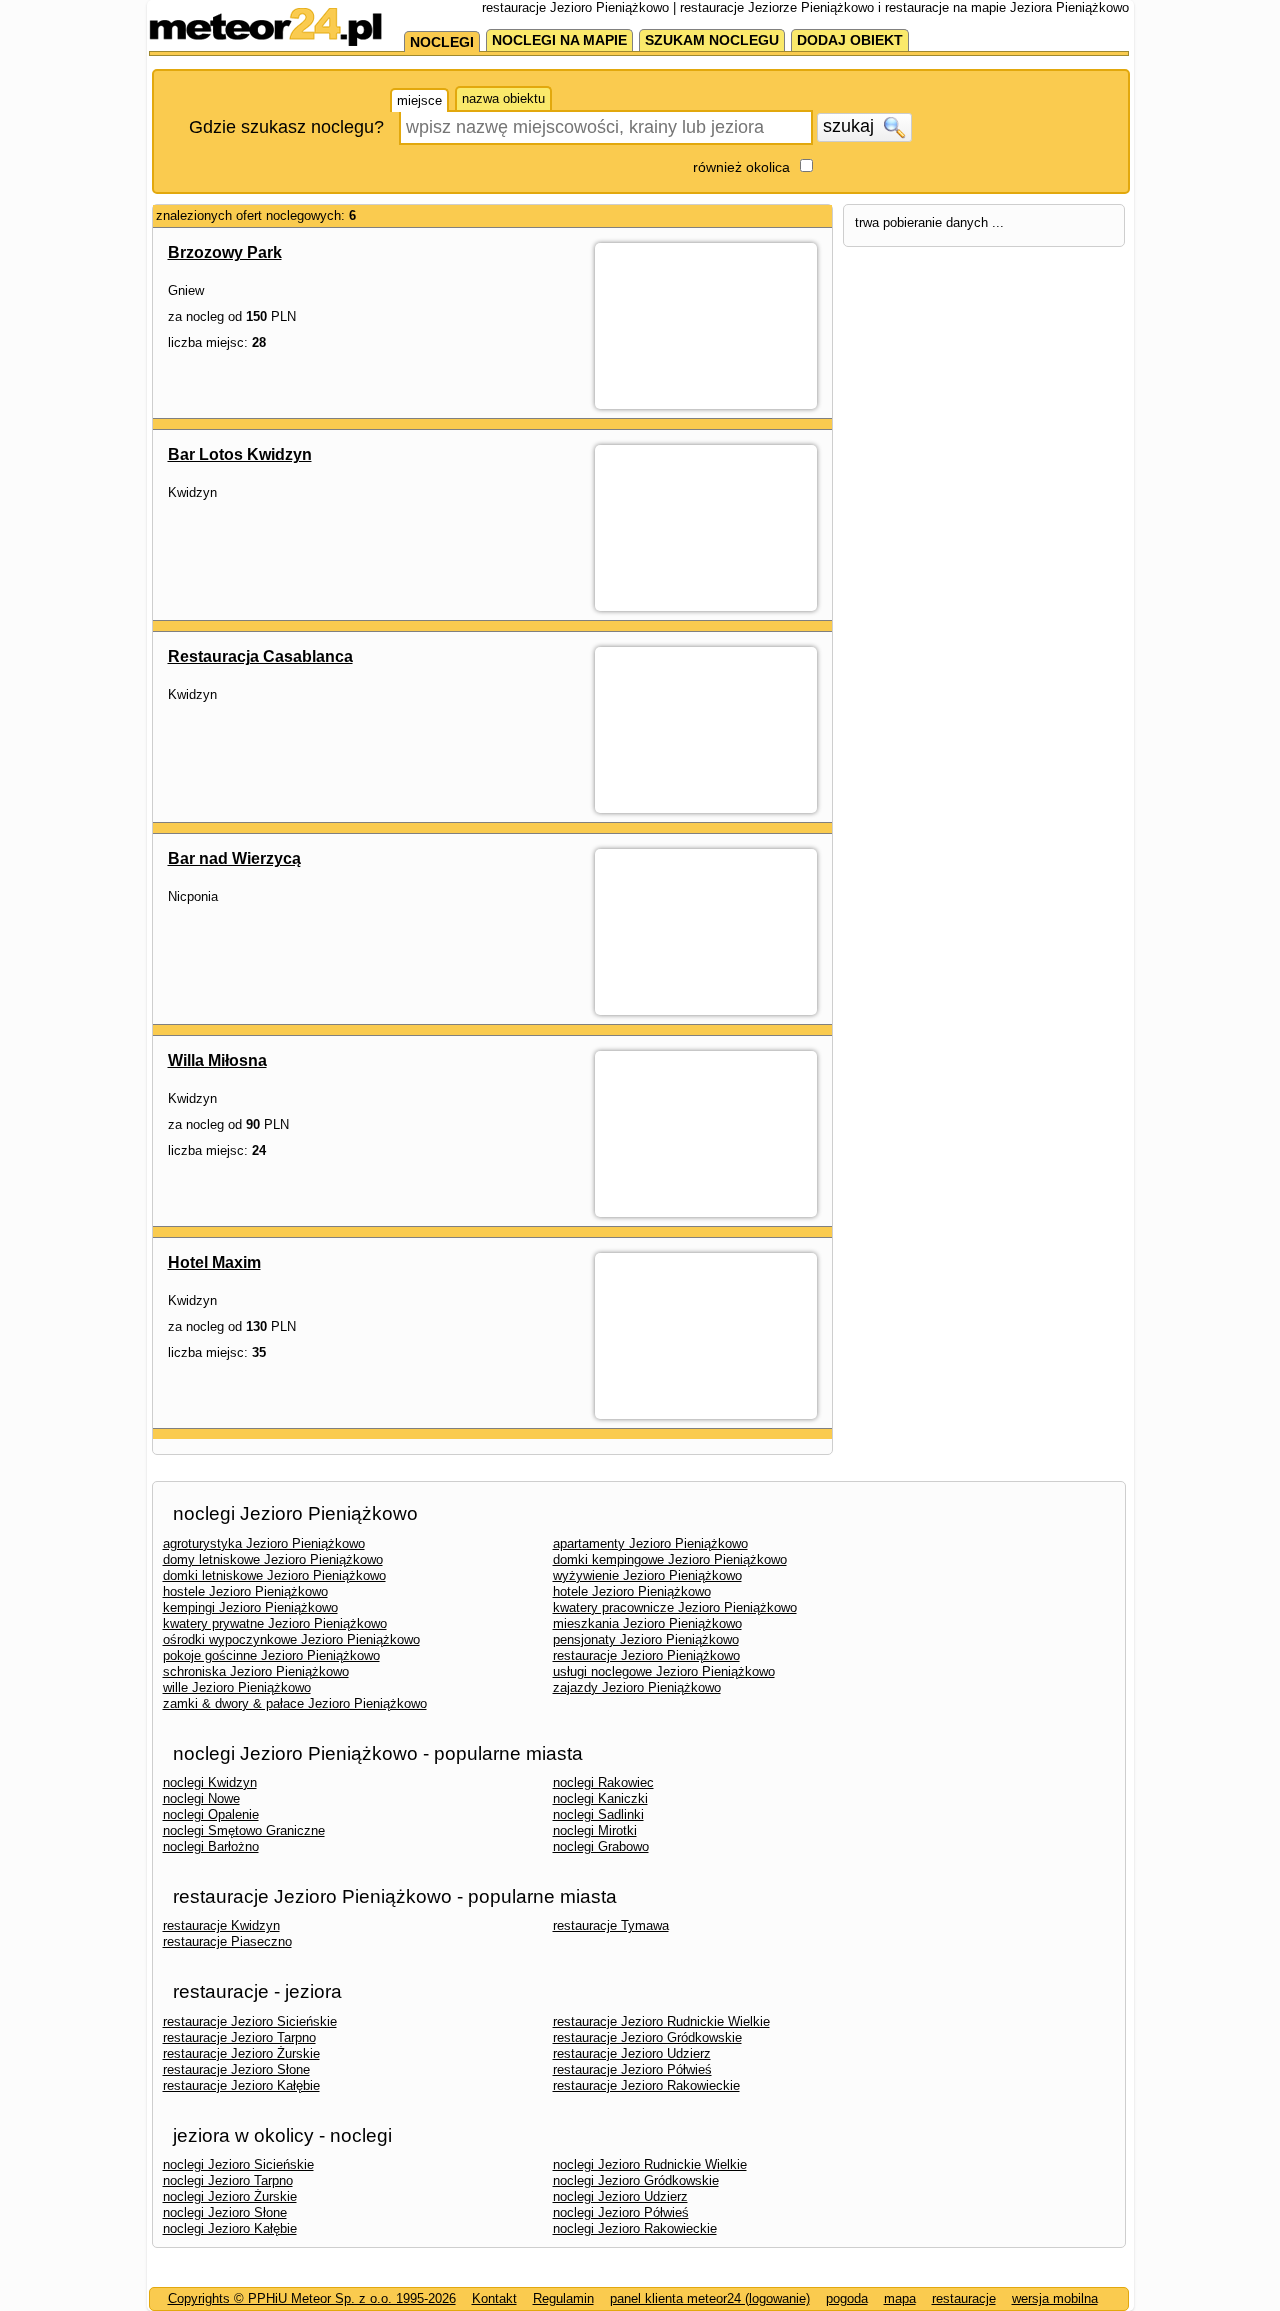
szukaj (851, 126)
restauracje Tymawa (611, 1925)
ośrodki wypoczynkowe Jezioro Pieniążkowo (291, 1639)
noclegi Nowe (201, 1798)
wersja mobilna (1055, 2298)
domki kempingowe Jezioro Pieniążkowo (670, 1559)
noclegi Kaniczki (600, 1798)
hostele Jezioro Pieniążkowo (245, 1591)
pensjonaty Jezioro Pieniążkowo (646, 1639)
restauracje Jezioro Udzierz (632, 2053)
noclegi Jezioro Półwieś (621, 2212)
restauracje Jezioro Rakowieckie (646, 2085)
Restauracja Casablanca (260, 656)
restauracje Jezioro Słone (236, 2069)
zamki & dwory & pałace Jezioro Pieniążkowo (295, 1703)
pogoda (847, 2298)
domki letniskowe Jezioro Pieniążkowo (274, 1575)
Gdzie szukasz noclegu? (286, 127)
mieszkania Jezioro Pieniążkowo (647, 1623)
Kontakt (494, 2298)
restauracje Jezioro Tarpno (239, 2037)
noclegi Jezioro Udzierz (620, 2196)
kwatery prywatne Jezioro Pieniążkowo (275, 1623)
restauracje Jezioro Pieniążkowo (646, 1655)
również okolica (741, 167)
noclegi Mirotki (595, 1830)
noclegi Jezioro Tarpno (228, 2180)
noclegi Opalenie (211, 1814)
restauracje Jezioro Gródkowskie (647, 2037)
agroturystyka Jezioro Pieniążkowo (264, 1543)
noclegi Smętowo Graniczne (244, 1830)
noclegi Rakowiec (603, 1782)
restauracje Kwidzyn (221, 1925)
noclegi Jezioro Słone (225, 2212)
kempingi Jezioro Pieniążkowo (250, 1607)
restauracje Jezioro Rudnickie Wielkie (661, 2021)
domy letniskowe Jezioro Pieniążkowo (273, 1559)
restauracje (964, 2298)
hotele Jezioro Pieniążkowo (632, 1591)
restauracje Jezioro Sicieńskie (250, 2021)
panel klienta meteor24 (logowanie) (710, 2298)
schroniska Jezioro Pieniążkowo (256, 1671)
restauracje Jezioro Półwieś (632, 2069)
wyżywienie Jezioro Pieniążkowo (647, 1575)
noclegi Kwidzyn (210, 1782)
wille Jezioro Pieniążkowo (237, 1687)
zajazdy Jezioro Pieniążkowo (637, 1687)
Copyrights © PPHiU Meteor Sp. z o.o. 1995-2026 (312, 2298)
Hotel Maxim (214, 1262)
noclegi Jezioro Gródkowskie (636, 2180)
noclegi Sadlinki (598, 1814)
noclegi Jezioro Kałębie (230, 2228)
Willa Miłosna (217, 1060)
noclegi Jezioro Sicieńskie (238, 2164)
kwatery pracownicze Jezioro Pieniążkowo (675, 1607)
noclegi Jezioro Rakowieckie (635, 2228)
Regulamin (563, 2298)
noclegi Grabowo (601, 1846)
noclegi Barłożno (211, 1846)
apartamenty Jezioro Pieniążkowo (650, 1543)
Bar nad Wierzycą (234, 858)
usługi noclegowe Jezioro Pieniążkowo (664, 1671)
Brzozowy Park (225, 252)
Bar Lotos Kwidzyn (240, 454)
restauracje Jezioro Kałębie (241, 2085)
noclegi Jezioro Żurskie (230, 2196)
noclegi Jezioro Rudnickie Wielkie (650, 2164)
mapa (900, 2298)
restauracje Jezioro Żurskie (241, 2053)
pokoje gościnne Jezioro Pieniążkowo (271, 1655)
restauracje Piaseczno (227, 1941)
